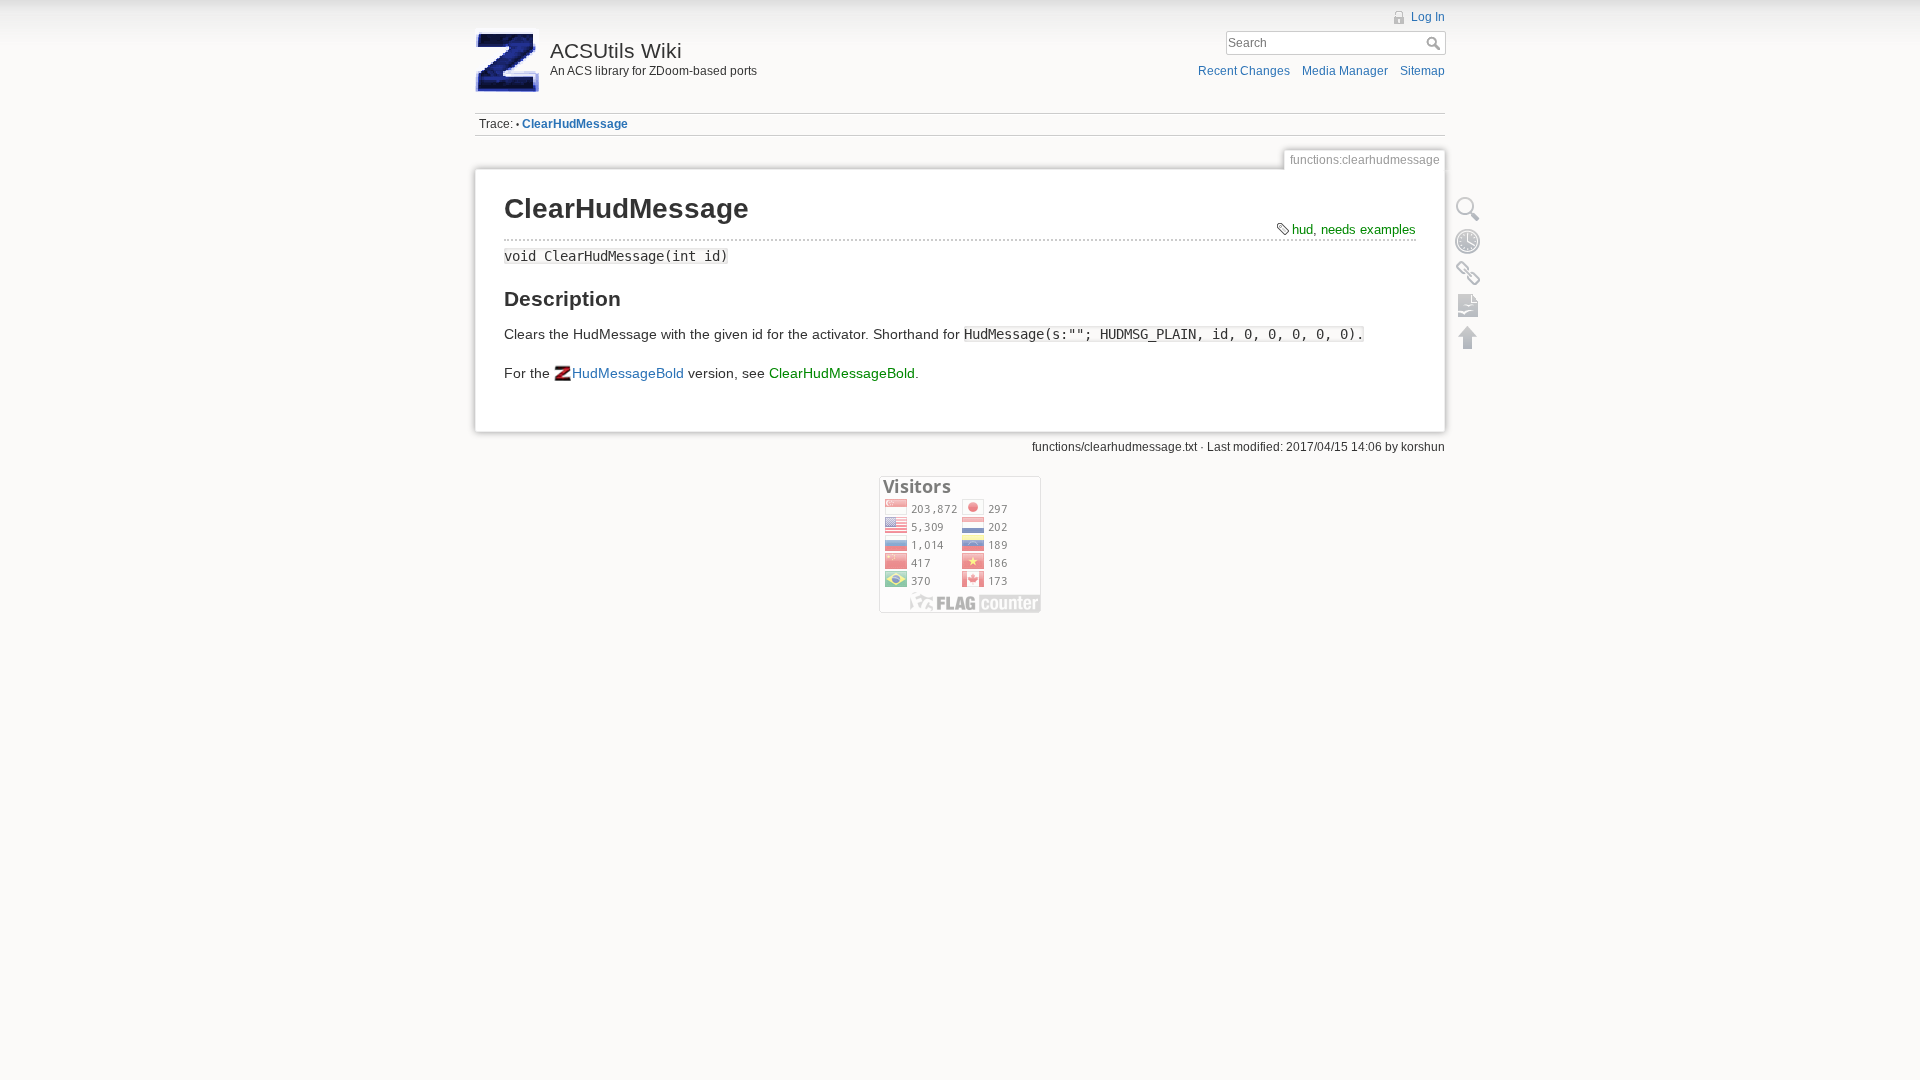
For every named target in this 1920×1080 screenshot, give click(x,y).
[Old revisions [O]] (1468, 241)
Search (1435, 43)
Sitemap (1422, 71)
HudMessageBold (628, 373)
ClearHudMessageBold (842, 373)
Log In (1428, 17)
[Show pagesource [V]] (1468, 209)
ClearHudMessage (575, 124)
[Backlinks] (1468, 273)
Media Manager (1345, 71)
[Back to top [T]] (1468, 337)
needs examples (1368, 229)
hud (1302, 229)
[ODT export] (1468, 305)
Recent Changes (1244, 71)
